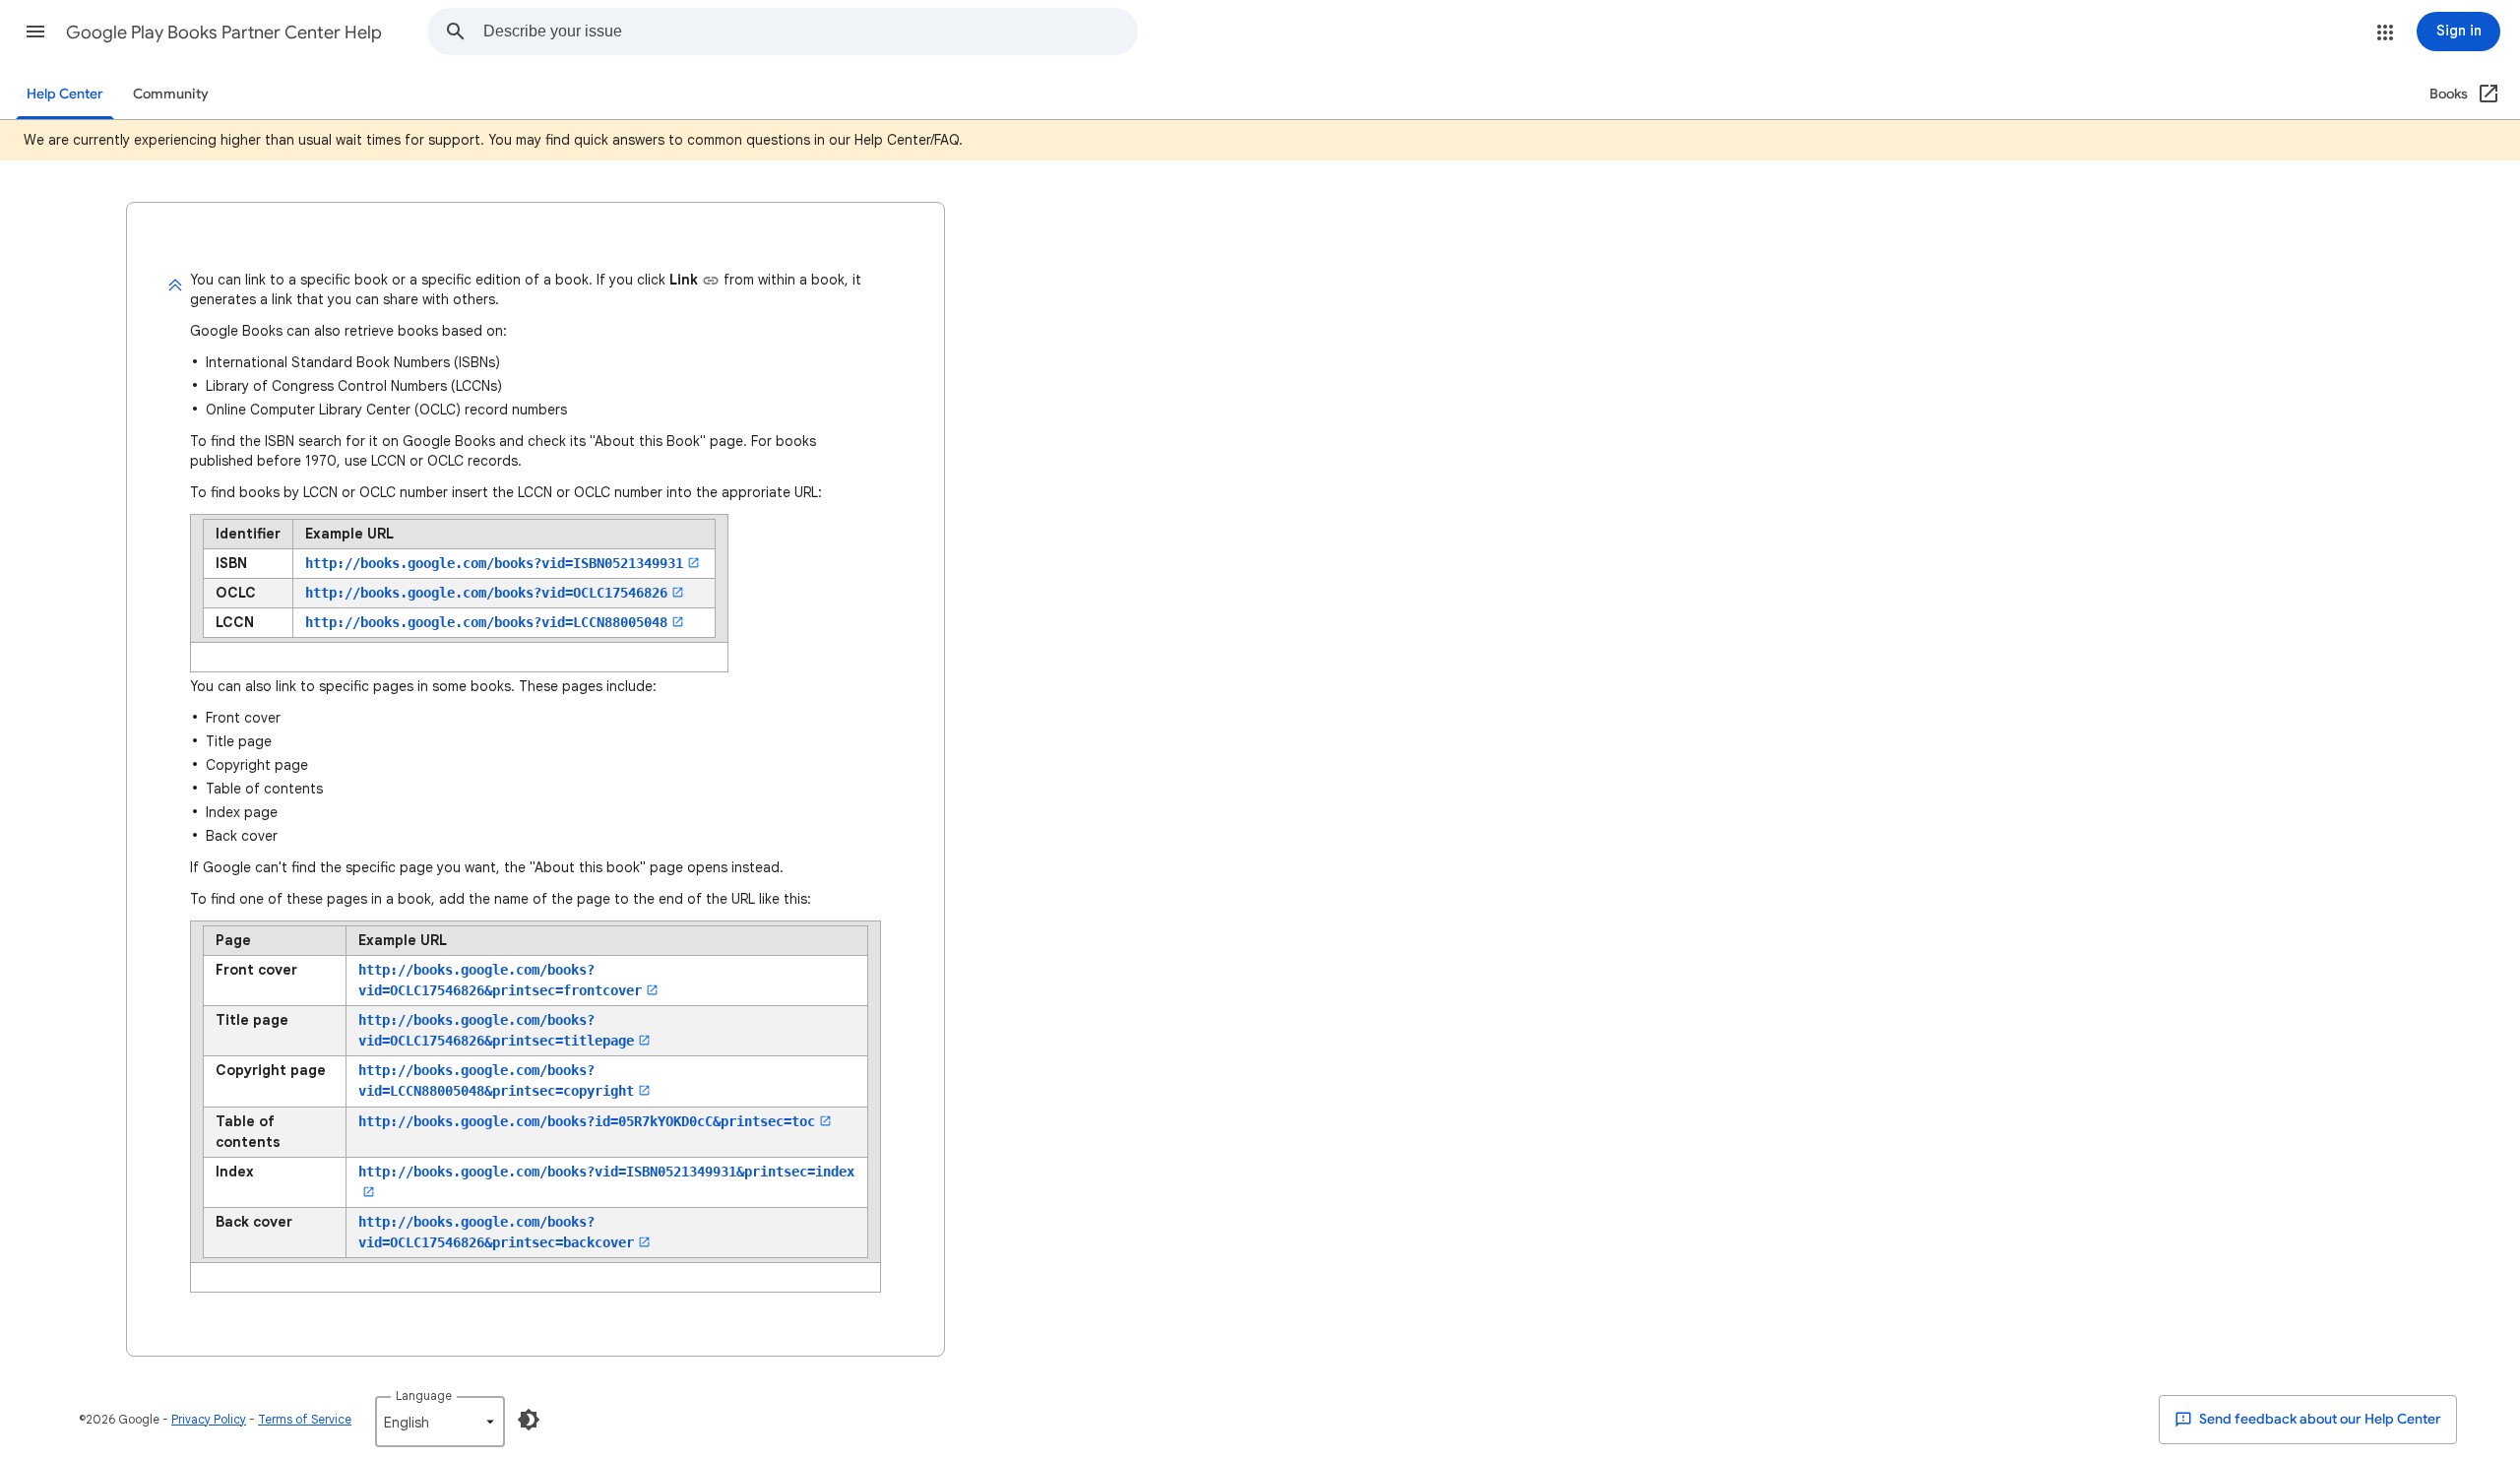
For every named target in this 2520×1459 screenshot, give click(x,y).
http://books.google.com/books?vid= (494, 563)
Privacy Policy (209, 1419)
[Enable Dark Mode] (529, 1420)
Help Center (65, 94)
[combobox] (810, 32)
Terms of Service (305, 1419)
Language (424, 1396)
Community (171, 94)
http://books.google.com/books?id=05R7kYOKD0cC (587, 1121)
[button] (35, 32)
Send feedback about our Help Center (2319, 1419)
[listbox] (440, 1422)
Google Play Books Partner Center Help (224, 32)
